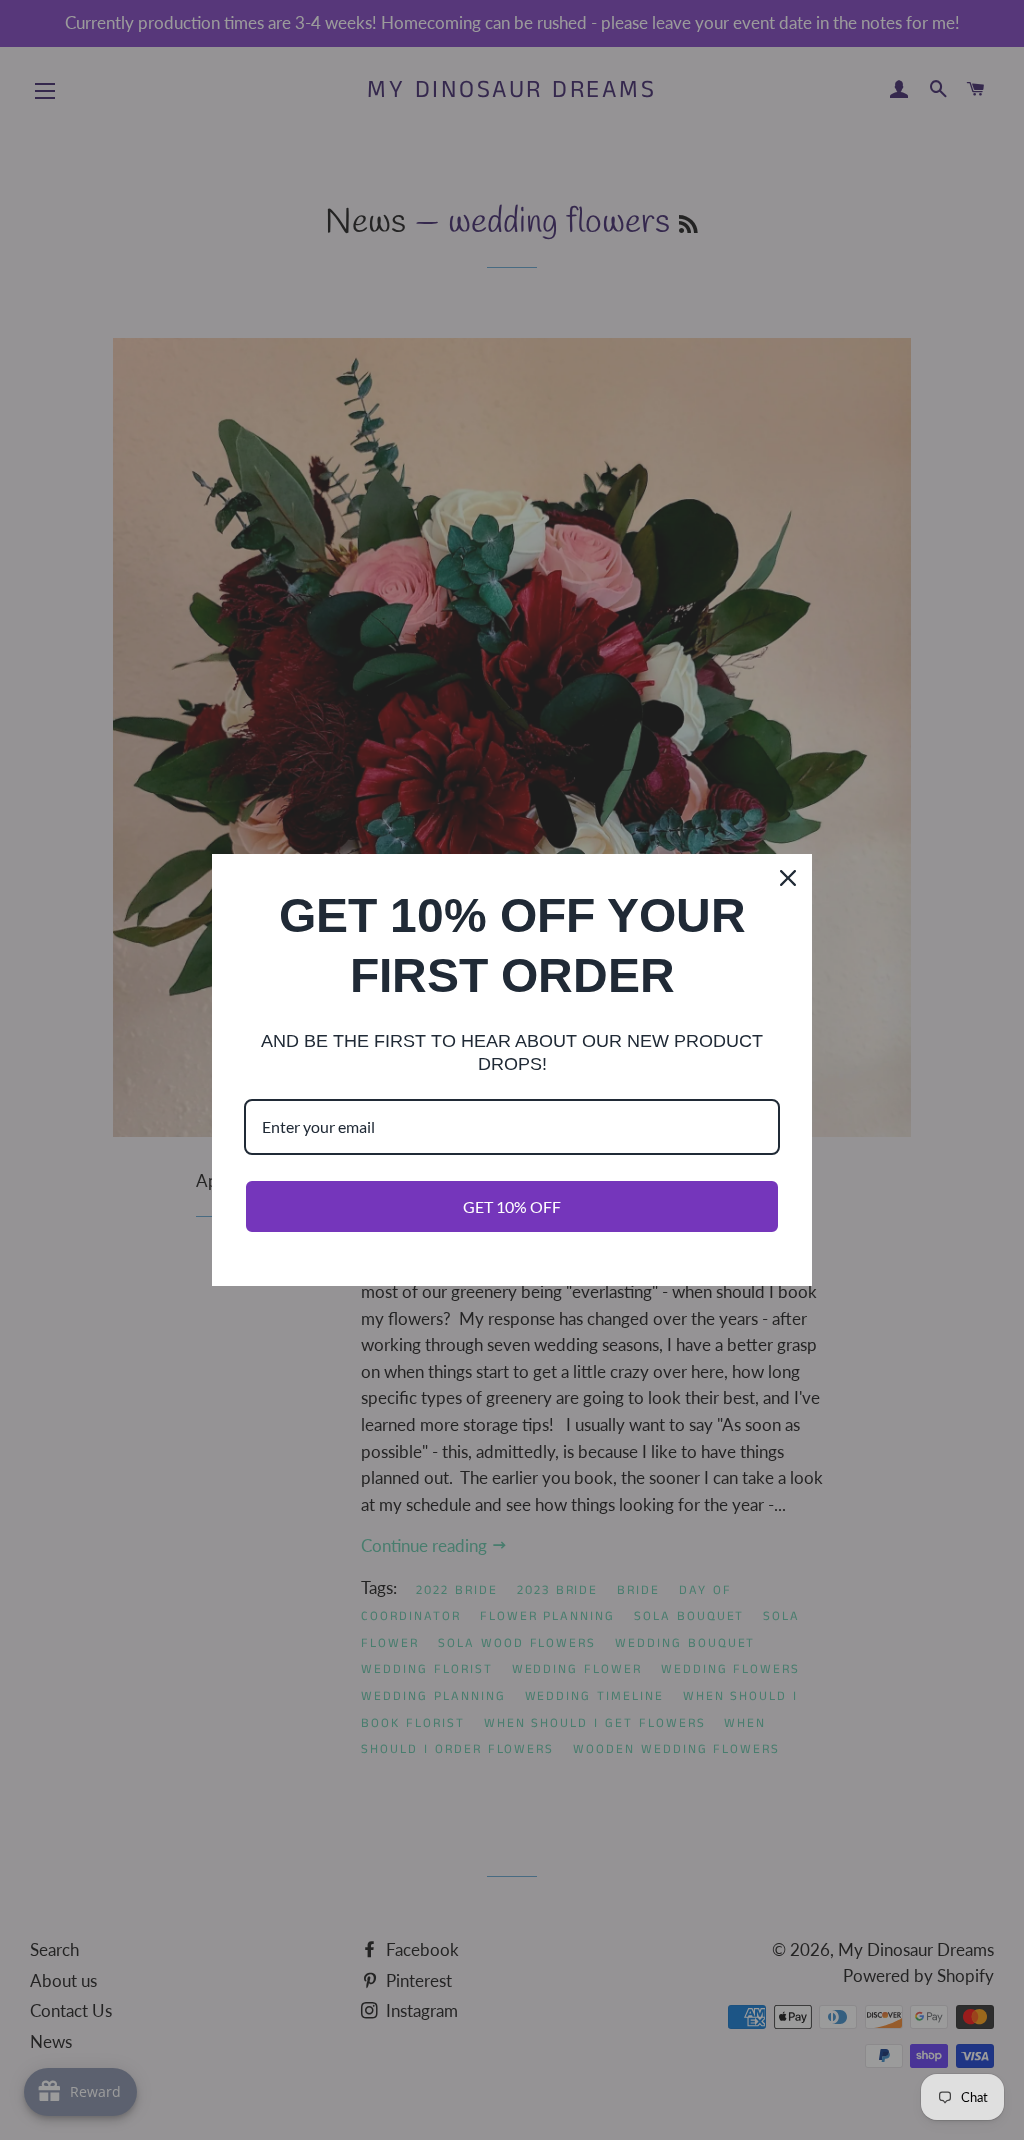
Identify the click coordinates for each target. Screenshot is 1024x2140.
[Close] (788, 878)
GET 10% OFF (512, 1206)
